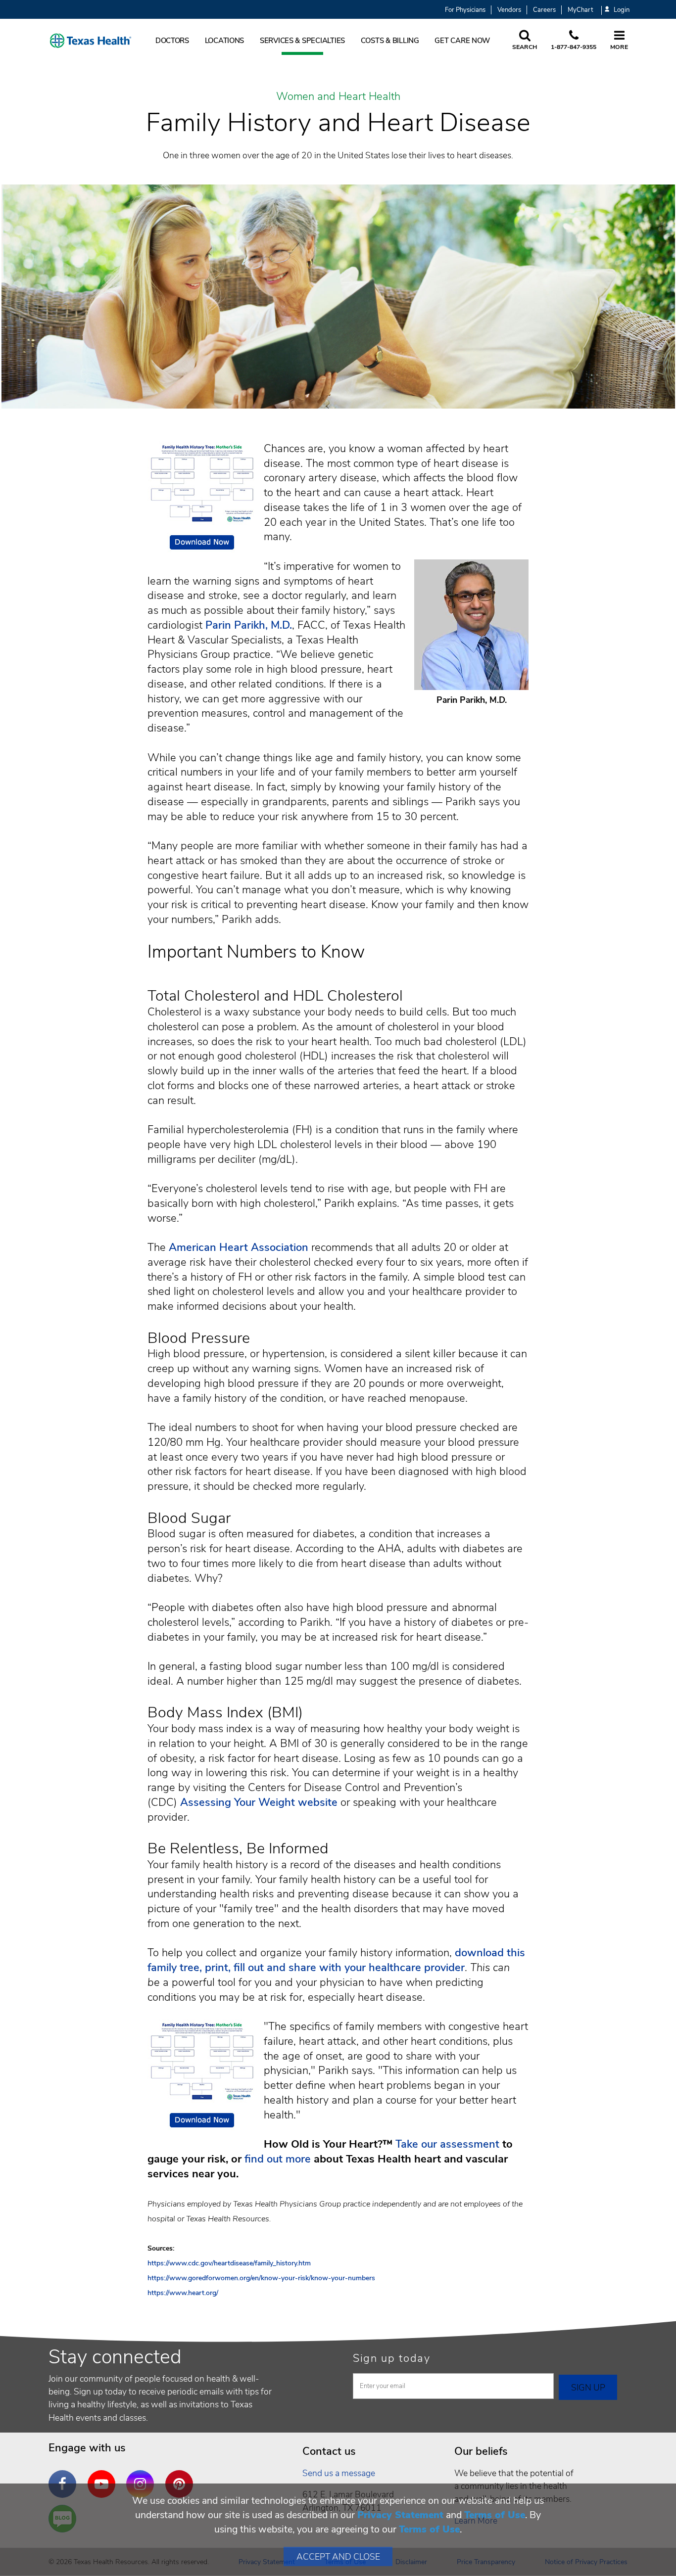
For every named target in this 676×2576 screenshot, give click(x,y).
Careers (544, 10)
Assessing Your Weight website (260, 1802)
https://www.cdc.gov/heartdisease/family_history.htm (229, 2263)
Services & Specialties (302, 41)
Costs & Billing (390, 41)
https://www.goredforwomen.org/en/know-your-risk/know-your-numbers (261, 2278)
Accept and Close (338, 2557)
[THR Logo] (91, 41)
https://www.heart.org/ (183, 2293)
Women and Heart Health (338, 97)
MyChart (580, 10)
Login (622, 10)
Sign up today (392, 2358)
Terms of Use (495, 2515)
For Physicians (465, 10)
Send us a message (339, 2473)
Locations (225, 41)
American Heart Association (239, 1247)
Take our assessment (447, 2144)
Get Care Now (462, 41)
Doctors (172, 41)
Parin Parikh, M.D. (249, 625)
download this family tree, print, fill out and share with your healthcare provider (336, 1960)
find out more (278, 2159)
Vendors (509, 10)
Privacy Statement (400, 2515)
